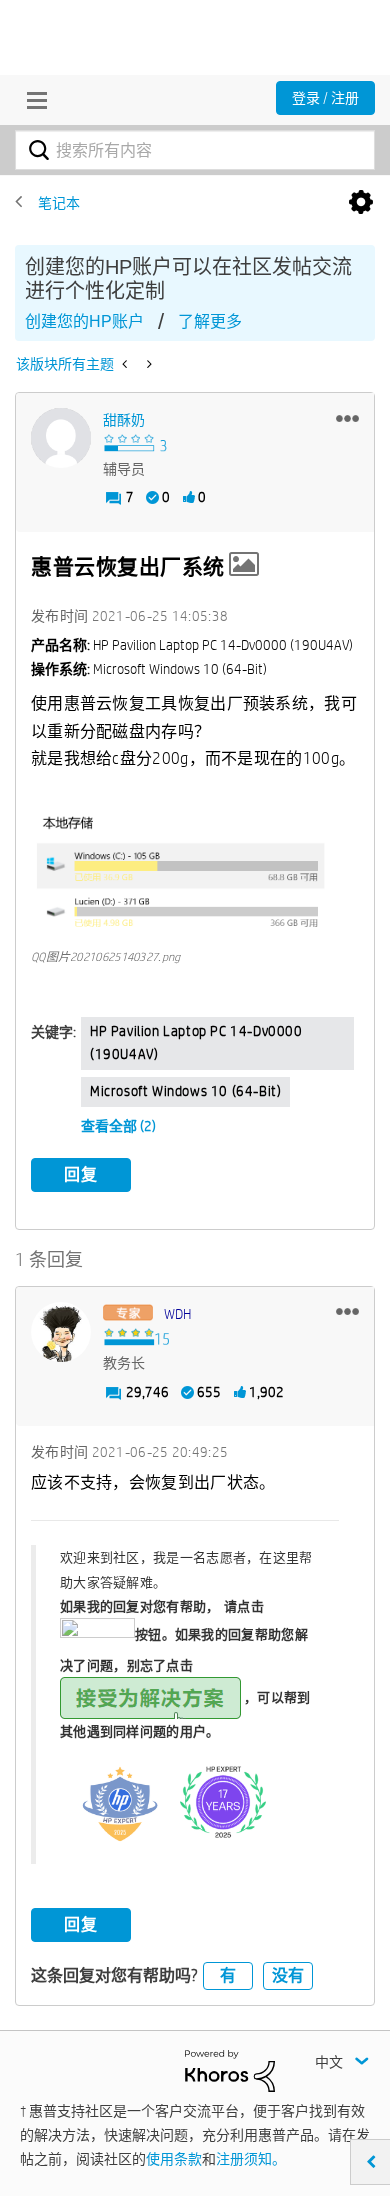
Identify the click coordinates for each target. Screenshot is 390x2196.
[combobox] (195, 150)
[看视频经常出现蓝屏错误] (147, 364)
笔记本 (59, 203)
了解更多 (210, 321)
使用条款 (174, 2159)
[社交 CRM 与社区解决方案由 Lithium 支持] (230, 2070)
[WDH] (61, 1332)
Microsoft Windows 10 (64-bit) (185, 1091)
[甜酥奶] (61, 438)
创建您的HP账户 (84, 321)
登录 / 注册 (325, 98)
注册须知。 (251, 2159)
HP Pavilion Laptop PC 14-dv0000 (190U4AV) (196, 1043)
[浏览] (32, 100)
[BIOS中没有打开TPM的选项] (126, 364)
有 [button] (228, 1975)
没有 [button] (288, 1975)
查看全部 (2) (118, 1126)
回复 (81, 1174)
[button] (347, 418)
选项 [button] (361, 203)
